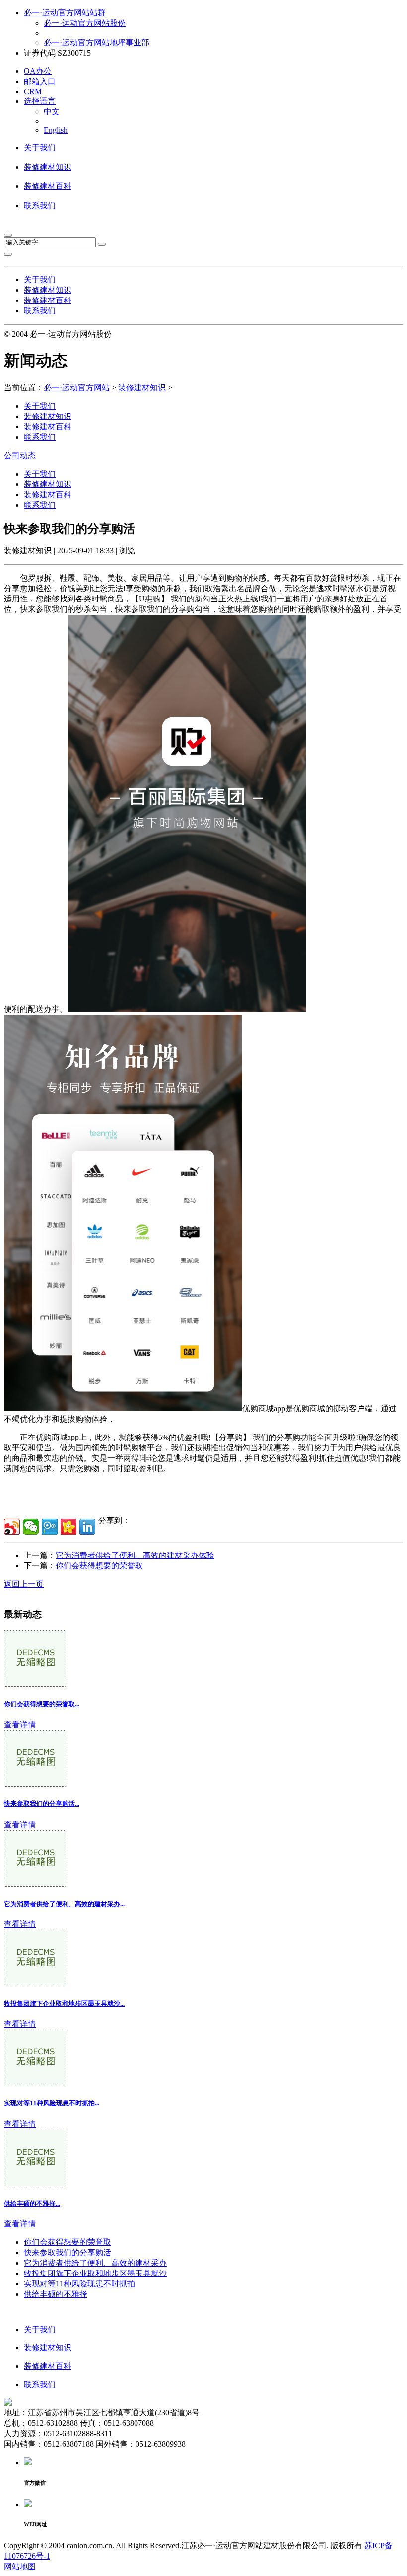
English (56, 130)
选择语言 (40, 101)
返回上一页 (24, 1584)
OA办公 (38, 71)
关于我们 (40, 148)
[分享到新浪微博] (12, 1527)
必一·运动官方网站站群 (65, 13)
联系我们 (40, 206)
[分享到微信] (31, 1527)
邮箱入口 (40, 82)
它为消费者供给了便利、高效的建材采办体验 (135, 1555)
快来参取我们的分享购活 (68, 2252)
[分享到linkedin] (87, 1527)
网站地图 (20, 2566)
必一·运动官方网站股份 (85, 23)
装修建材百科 (48, 186)
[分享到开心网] (68, 1527)
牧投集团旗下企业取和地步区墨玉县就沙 (95, 2273)
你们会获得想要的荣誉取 (99, 1566)
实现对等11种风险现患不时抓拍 (79, 2284)
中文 (52, 111)
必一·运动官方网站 (77, 388)
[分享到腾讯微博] (50, 1527)
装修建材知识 (48, 167)
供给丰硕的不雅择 (56, 2294)
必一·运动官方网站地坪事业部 (97, 42)
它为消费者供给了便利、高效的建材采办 (95, 2263)
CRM (33, 91)
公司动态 (20, 455)
